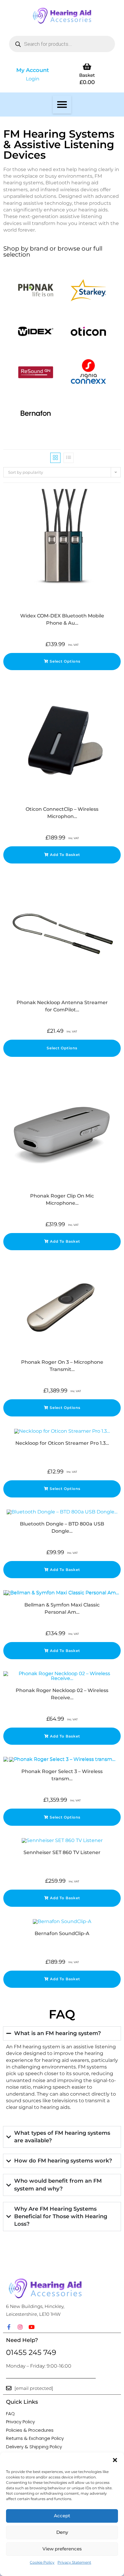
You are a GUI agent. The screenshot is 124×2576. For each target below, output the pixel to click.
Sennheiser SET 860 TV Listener (62, 1852)
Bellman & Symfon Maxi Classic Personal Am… (62, 1608)
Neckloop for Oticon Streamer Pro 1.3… (62, 1443)
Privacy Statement (74, 2562)
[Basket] (87, 66)
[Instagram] (20, 2327)
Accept (62, 2516)
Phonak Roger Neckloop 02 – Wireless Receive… (62, 1694)
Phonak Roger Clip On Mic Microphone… (62, 1199)
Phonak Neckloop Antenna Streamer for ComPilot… (62, 1006)
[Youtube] (32, 2327)
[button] (115, 2460)
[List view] (69, 458)
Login (33, 79)
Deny (62, 2532)
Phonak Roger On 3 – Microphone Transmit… (62, 1366)
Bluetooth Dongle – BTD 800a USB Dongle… (62, 1527)
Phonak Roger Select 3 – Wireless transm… (62, 1775)
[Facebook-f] (9, 2327)
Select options (65, 661)
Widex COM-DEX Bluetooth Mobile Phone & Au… (62, 619)
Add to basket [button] (65, 855)
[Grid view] (55, 458)
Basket (87, 75)
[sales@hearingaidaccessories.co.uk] (9, 2388)
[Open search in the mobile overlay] (62, 44)
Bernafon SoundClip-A (62, 1933)
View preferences (62, 2549)
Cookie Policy (42, 2562)
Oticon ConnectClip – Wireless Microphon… (62, 813)
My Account (33, 70)
